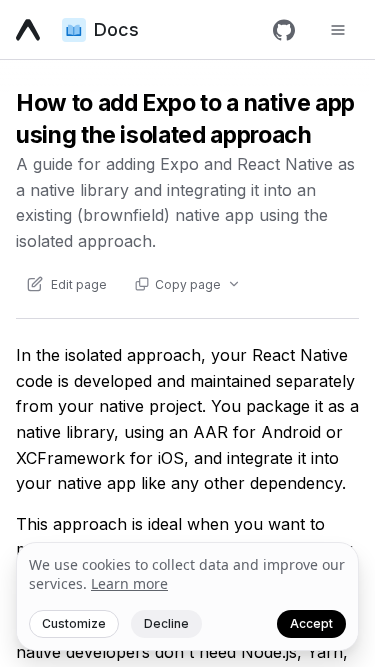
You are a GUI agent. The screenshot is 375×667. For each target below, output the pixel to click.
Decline (166, 623)
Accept (311, 623)
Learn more (129, 583)
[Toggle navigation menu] (338, 30)
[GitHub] (284, 30)
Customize (74, 623)
